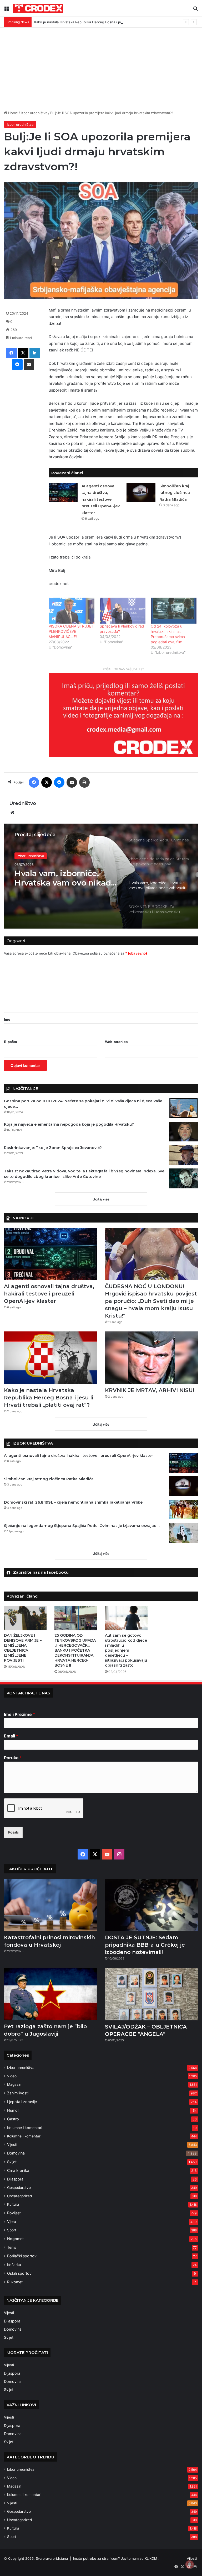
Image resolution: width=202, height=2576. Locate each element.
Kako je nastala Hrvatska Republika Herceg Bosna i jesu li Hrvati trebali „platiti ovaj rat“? (106, 22)
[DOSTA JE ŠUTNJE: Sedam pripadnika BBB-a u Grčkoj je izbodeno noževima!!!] (151, 1905)
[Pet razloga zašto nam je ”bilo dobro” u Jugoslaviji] (50, 1994)
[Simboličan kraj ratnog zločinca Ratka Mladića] (141, 492)
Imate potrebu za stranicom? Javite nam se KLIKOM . (116, 2558)
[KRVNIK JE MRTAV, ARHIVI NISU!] (151, 1358)
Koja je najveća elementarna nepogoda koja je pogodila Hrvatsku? (69, 1124)
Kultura (13, 2204)
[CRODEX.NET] (38, 8)
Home (12, 113)
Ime (7, 1019)
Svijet (12, 2162)
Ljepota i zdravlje (22, 2102)
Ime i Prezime (19, 1714)
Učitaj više (101, 1199)
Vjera (12, 2222)
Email (11, 1736)
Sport (12, 2230)
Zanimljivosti (18, 2093)
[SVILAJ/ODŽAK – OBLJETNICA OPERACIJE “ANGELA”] (151, 1994)
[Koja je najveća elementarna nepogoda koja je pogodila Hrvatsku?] (184, 1132)
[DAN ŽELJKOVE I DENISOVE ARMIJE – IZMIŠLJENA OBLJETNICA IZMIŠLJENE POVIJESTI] (25, 1618)
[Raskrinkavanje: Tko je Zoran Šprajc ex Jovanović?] (184, 1155)
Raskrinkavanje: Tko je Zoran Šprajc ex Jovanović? (53, 1148)
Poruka (13, 1758)
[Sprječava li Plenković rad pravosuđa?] (123, 611)
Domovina (16, 2153)
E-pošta (11, 1042)
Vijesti (12, 2145)
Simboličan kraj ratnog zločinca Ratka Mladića (175, 493)
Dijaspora (15, 2179)
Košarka (14, 2265)
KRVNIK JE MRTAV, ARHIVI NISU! (150, 1390)
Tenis (12, 2247)
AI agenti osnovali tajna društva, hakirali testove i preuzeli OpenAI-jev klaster (101, 499)
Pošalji (13, 1832)
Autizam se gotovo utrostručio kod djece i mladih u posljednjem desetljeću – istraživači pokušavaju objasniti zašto (126, 1650)
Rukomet (15, 2282)
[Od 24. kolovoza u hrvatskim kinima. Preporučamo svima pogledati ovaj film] (174, 611)
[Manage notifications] (190, 2564)
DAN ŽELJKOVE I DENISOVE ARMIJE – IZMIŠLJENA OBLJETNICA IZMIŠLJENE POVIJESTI (23, 1648)
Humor (13, 2110)
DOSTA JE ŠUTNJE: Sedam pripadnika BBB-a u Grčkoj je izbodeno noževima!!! (145, 1945)
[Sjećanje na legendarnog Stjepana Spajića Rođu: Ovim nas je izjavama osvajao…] (184, 1533)
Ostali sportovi (20, 2273)
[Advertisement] (101, 67)
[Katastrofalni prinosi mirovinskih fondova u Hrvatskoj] (50, 1905)
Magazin (14, 2084)
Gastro (13, 2119)
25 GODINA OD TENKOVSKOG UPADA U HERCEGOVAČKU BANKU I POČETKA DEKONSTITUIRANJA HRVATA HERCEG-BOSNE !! (75, 1650)
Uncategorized (19, 2196)
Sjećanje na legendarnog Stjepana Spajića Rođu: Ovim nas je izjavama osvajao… (82, 1526)
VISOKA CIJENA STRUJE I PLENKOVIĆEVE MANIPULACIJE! (71, 631)
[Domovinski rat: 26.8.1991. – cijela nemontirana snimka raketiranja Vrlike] (184, 1510)
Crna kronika (18, 2170)
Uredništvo (23, 803)
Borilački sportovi (22, 2256)
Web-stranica (116, 1042)
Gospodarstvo (19, 2188)
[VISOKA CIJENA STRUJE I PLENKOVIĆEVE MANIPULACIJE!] (72, 611)
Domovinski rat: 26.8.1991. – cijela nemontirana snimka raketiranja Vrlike (73, 1502)
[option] (101, 876)
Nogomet (15, 2239)
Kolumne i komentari (25, 2128)
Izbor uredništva (34, 113)
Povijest (14, 2213)
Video (12, 2076)
